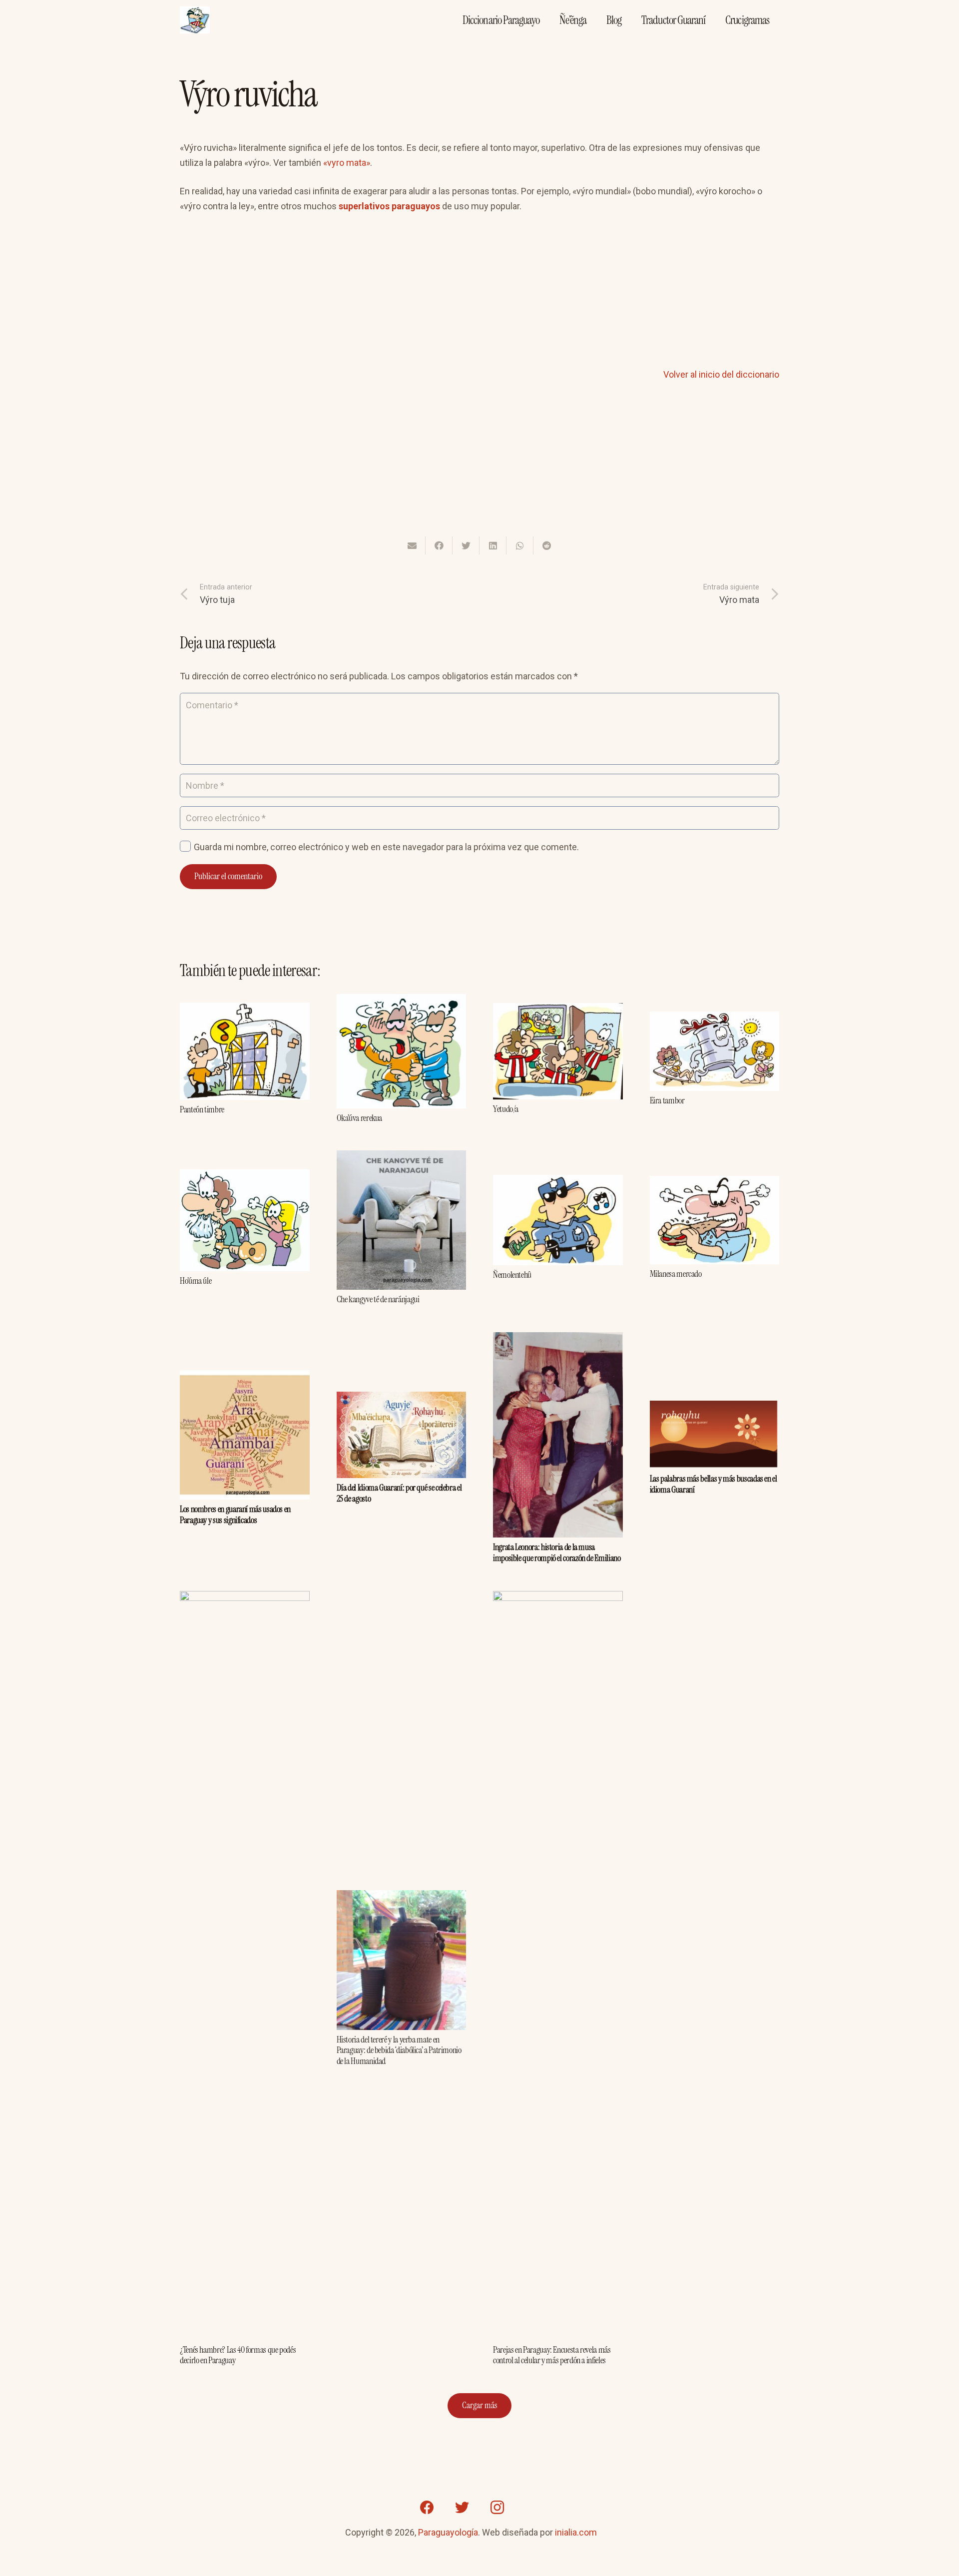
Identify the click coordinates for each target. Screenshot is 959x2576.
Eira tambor (667, 1100)
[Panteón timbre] (245, 1010)
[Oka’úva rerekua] (402, 1001)
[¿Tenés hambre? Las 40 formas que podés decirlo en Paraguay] (245, 1598)
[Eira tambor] (715, 1019)
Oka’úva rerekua (360, 1118)
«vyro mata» (347, 163)
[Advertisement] (479, 297)
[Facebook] (427, 2508)
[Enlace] (195, 20)
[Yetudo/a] (558, 1010)
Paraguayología (448, 2532)
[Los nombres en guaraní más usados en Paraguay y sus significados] (245, 1377)
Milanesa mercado (676, 1274)
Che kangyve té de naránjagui (378, 1299)
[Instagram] (497, 2508)
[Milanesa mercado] (715, 1183)
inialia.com (576, 2532)
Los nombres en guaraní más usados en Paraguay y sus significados (235, 1515)
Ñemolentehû (512, 1275)
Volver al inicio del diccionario (721, 374)
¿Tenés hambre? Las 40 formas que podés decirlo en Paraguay (238, 2355)
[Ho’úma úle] (245, 1177)
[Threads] (532, 2508)
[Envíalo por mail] (412, 545)
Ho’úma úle (196, 1281)
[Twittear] (466, 545)
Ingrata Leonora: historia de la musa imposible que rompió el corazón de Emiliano (557, 1552)
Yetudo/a (506, 1109)
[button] (383, 163)
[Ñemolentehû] (558, 1182)
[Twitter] (462, 2508)
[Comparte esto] (439, 545)
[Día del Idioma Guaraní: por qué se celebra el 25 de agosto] (402, 1399)
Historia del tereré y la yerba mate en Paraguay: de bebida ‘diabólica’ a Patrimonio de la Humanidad (399, 2050)
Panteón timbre (202, 1109)
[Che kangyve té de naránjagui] (402, 1158)
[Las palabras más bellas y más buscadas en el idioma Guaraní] (715, 1408)
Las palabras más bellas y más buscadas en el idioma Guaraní (714, 1484)
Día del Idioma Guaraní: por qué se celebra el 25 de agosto (399, 1493)
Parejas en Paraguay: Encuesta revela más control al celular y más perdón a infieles (552, 2355)
